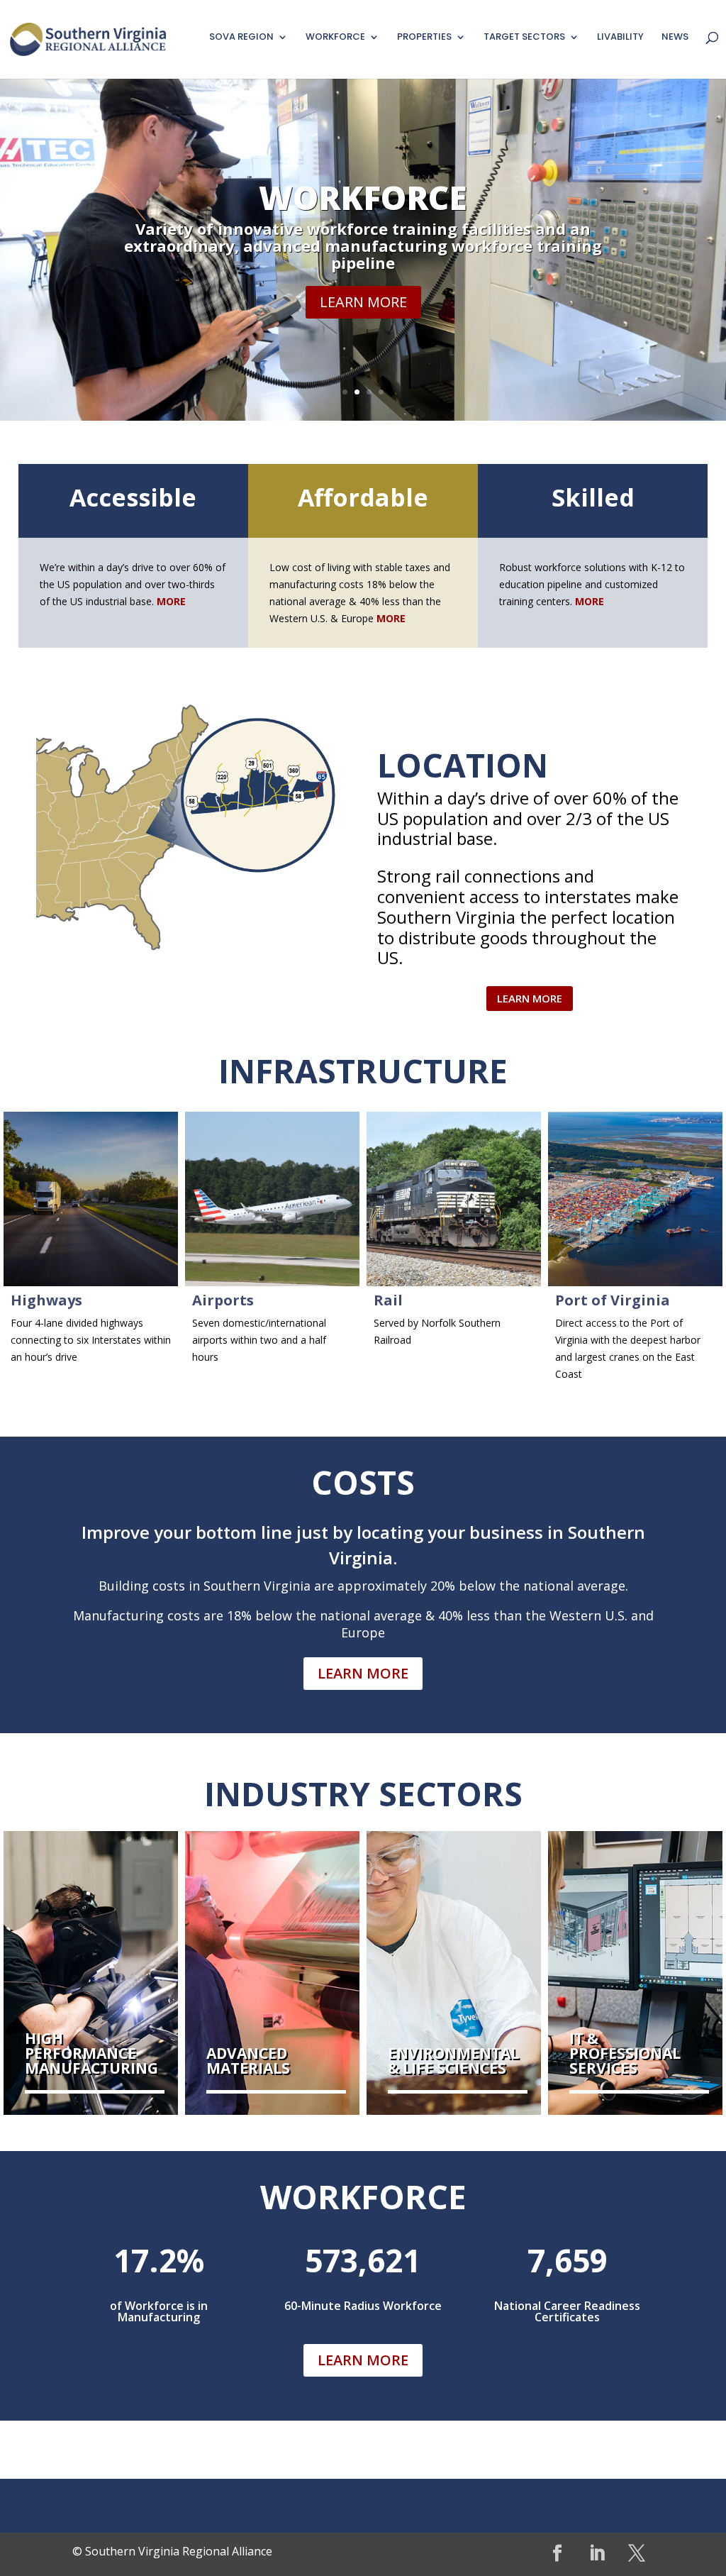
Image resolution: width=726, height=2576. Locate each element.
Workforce (363, 197)
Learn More (363, 302)
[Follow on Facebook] (557, 2553)
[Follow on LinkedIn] (597, 2553)
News (675, 38)
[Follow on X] (637, 2553)
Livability (620, 38)
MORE (391, 618)
